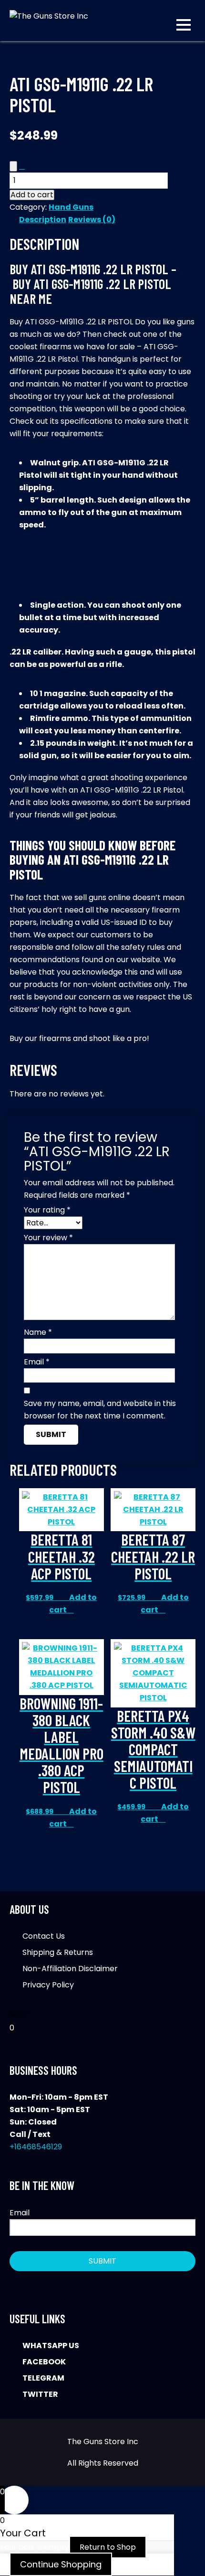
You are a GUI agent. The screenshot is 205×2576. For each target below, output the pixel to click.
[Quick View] (65, 1597)
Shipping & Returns (58, 1952)
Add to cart (32, 195)
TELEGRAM (43, 2378)
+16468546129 (36, 2147)
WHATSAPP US (51, 2345)
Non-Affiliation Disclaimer (70, 1969)
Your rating (47, 1210)
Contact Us (44, 1936)
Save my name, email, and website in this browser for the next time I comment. (100, 1410)
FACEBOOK (44, 2362)
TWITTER (40, 2394)
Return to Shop (108, 2547)
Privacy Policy (48, 1985)
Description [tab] (43, 220)
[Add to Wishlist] (13, 166)
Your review (48, 1238)
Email (37, 1362)
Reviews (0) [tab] (92, 220)
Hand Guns (71, 207)
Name (38, 1332)
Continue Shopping (61, 2564)
